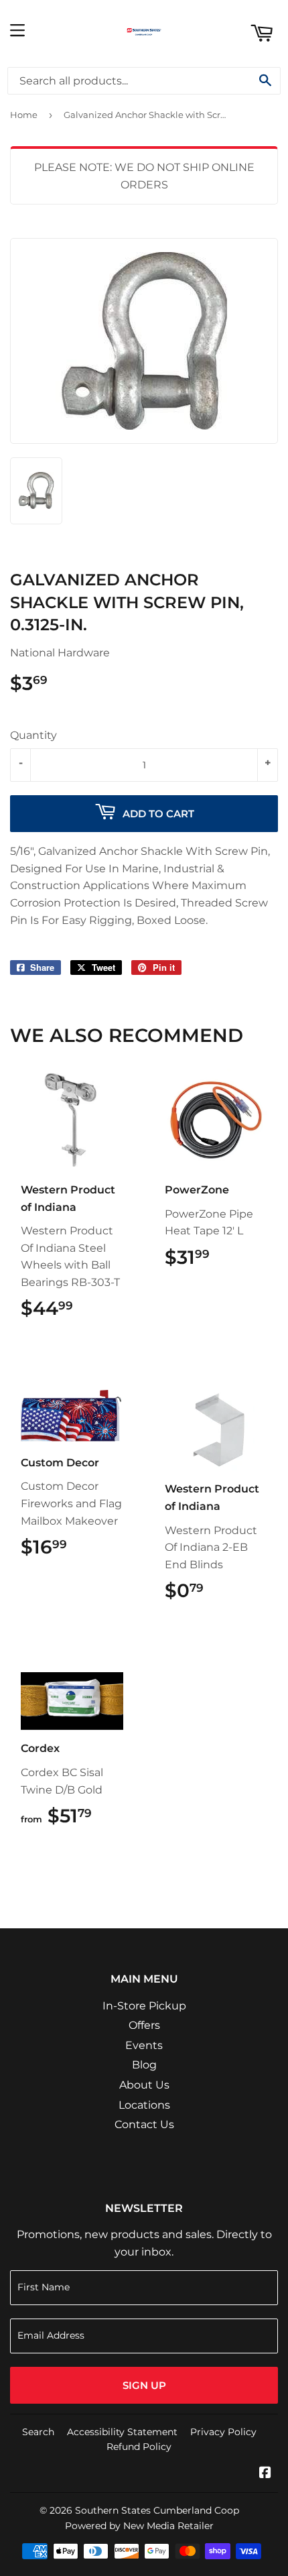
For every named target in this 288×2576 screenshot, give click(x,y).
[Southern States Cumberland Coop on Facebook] (265, 2474)
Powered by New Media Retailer (139, 2526)
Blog (144, 2065)
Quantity (33, 735)
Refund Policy (139, 2447)
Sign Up (144, 2385)
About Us (144, 2085)
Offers (144, 2025)
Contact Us (144, 2124)
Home (24, 115)
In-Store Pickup (144, 2006)
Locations (144, 2105)
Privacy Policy (223, 2432)
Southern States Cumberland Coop (157, 2510)
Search (38, 2432)
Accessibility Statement (122, 2432)
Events (144, 2045)
